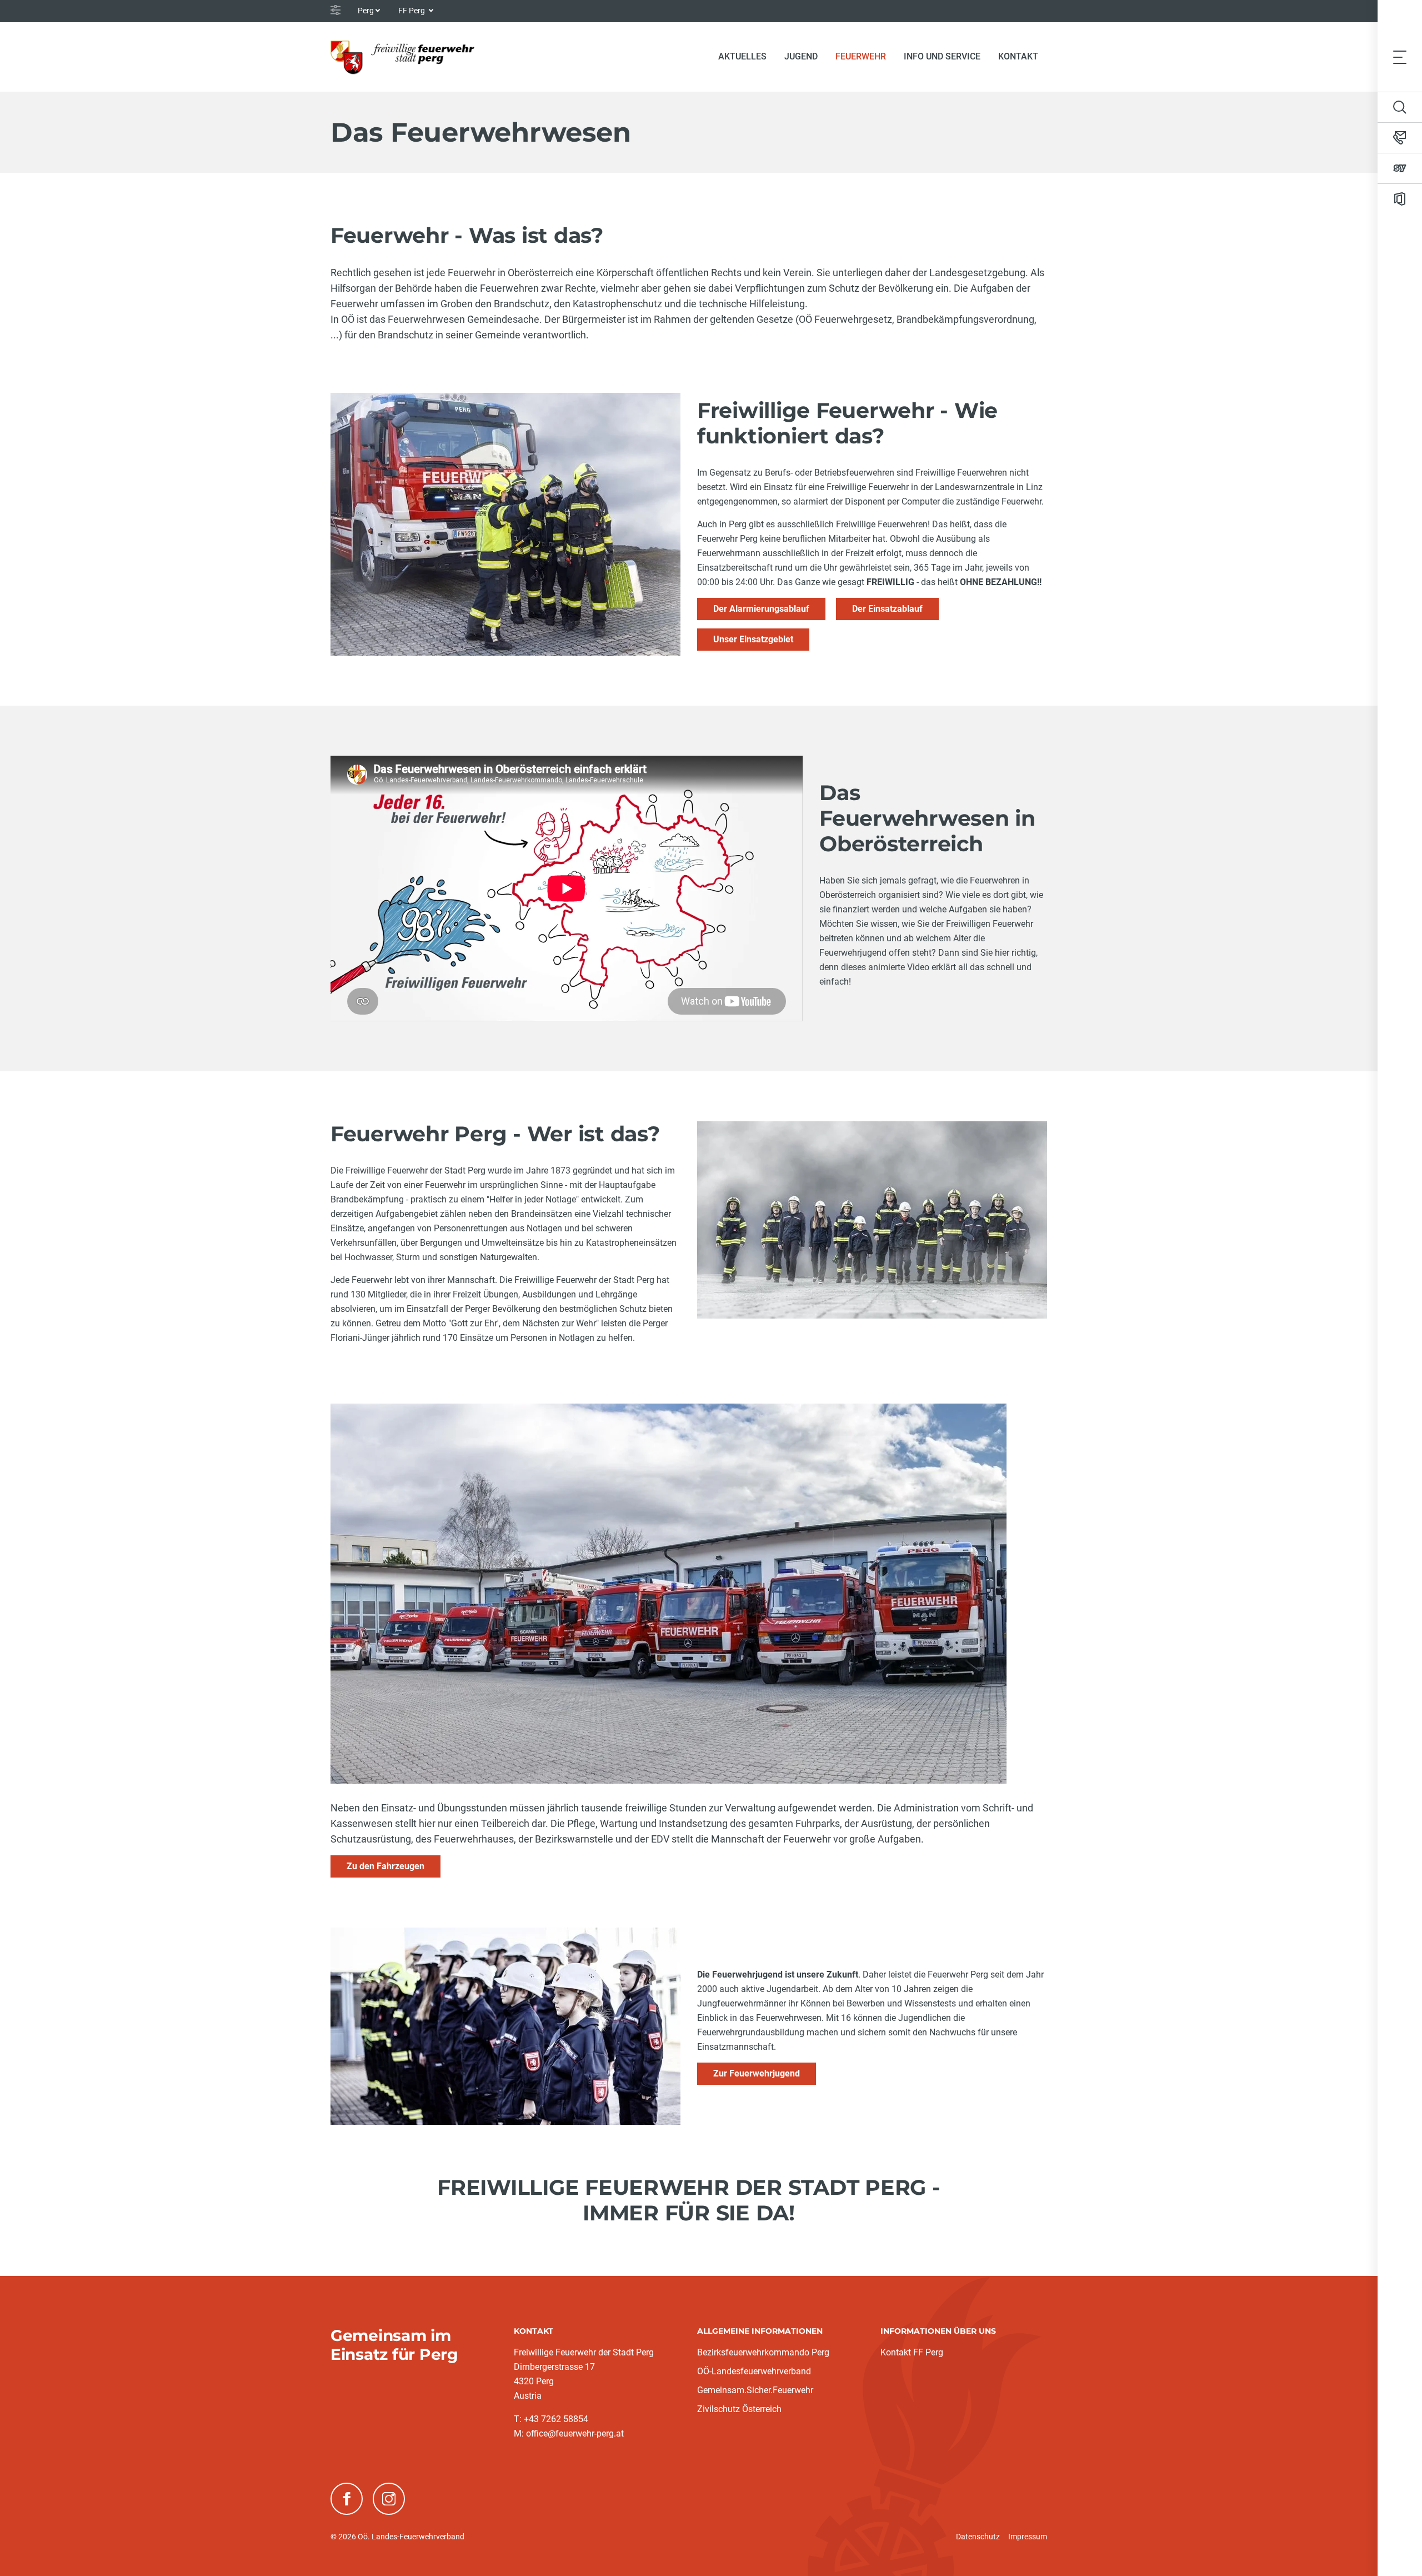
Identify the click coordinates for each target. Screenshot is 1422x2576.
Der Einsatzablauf (887, 609)
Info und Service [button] (942, 56)
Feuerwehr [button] (861, 56)
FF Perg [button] (412, 11)
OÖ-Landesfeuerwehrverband (754, 2371)
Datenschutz (978, 2537)
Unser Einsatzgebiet (753, 639)
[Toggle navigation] (1400, 57)
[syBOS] (1400, 168)
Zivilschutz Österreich (739, 2409)
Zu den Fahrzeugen (385, 1866)
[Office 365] (1400, 199)
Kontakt (1018, 56)
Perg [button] (366, 11)
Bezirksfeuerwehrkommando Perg (763, 2352)
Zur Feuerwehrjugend (757, 2073)
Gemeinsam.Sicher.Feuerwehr (755, 2390)
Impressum (1028, 2537)
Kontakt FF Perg (912, 2352)
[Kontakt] (1400, 138)
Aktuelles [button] (742, 56)
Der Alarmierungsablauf (761, 609)
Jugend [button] (801, 56)
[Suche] (1400, 107)
